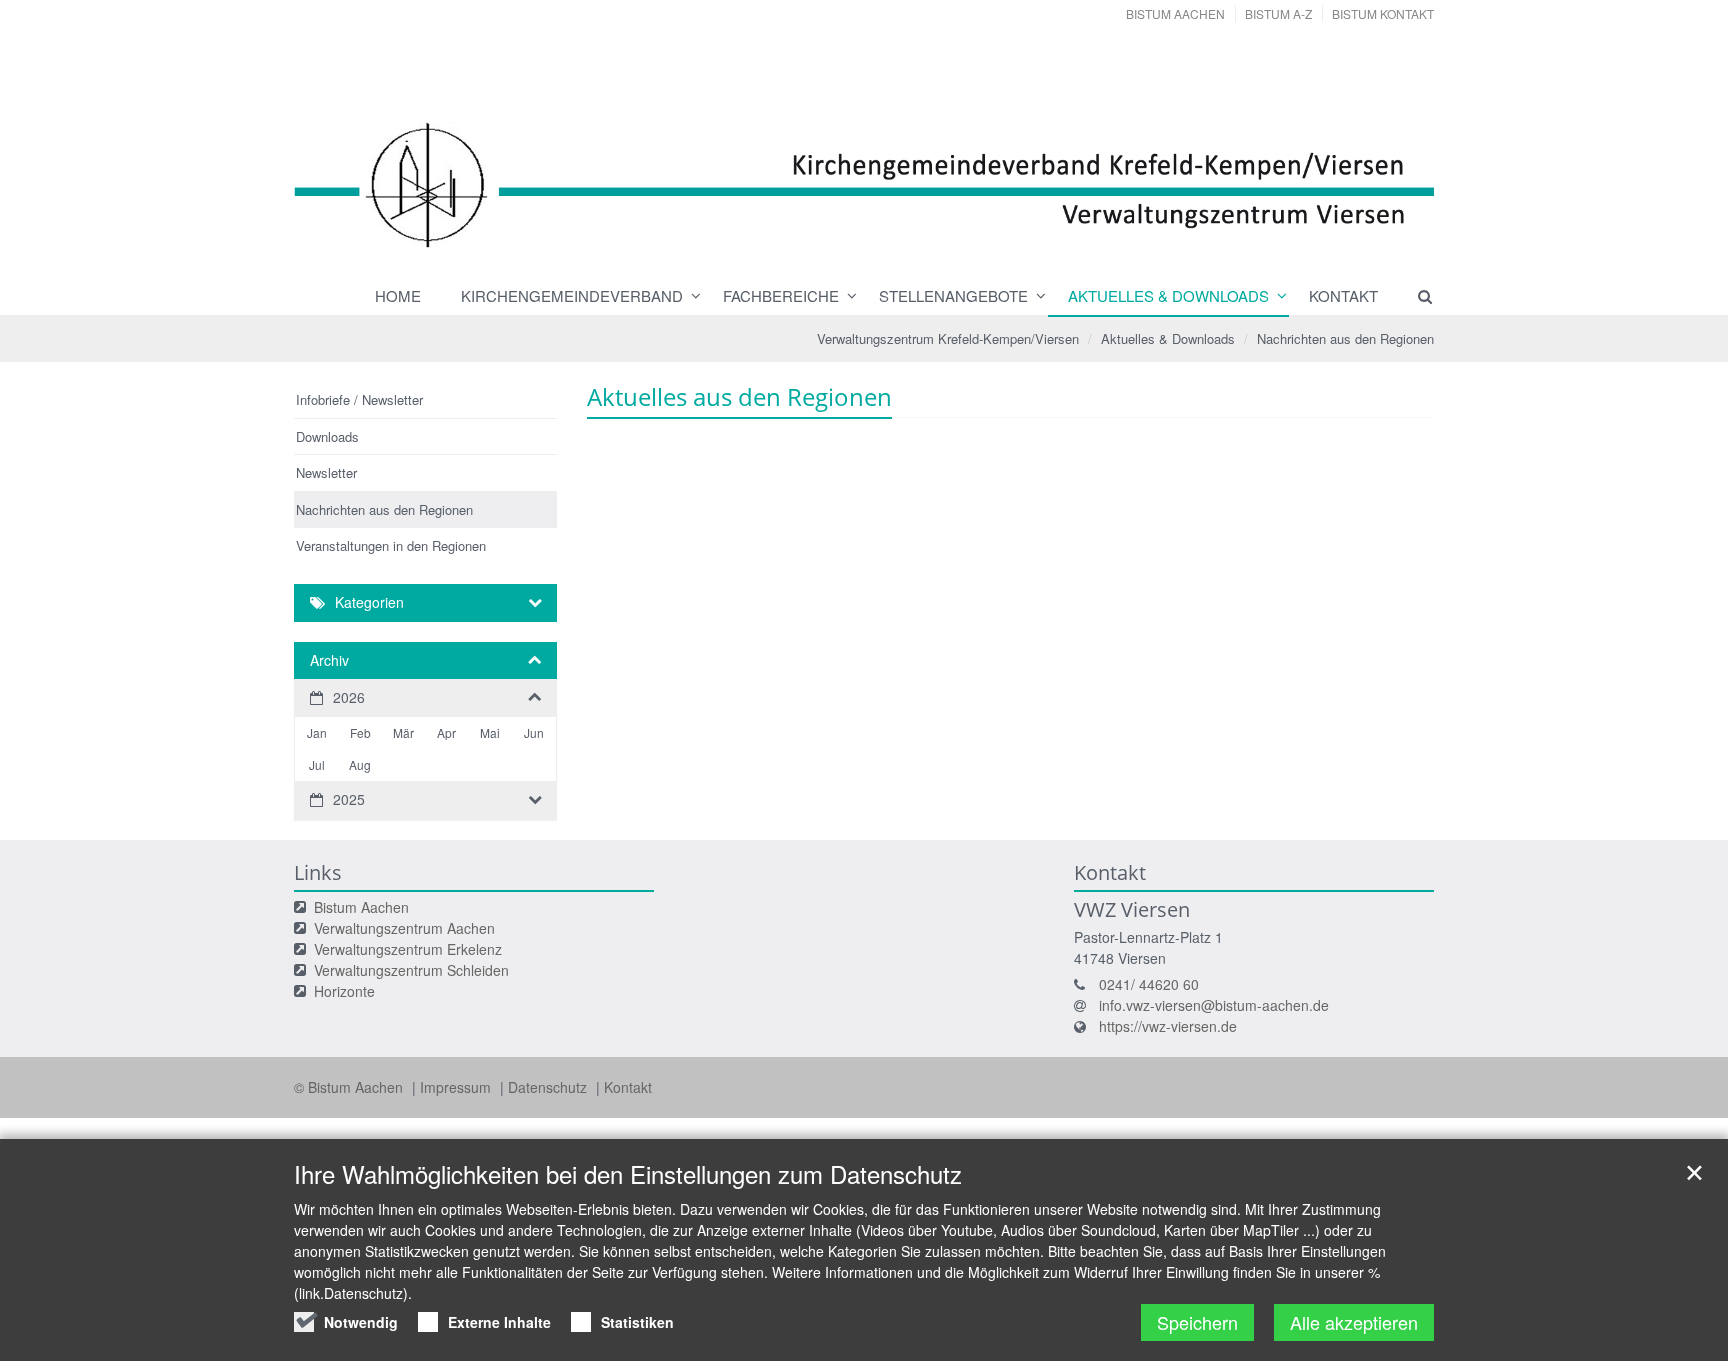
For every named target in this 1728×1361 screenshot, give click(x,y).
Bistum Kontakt (1383, 13)
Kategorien (369, 602)
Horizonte (344, 991)
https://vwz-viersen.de (1168, 1026)
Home (398, 295)
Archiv (329, 660)
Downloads (327, 436)
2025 (349, 799)
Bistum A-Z (1278, 13)
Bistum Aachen (1175, 13)
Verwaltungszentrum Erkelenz (408, 949)
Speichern (1197, 1322)
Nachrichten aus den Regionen (1345, 338)
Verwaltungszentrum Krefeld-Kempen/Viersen (948, 338)
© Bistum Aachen (350, 1087)
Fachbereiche (781, 295)
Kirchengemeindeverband (572, 295)
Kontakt (1343, 295)
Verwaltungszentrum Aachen (404, 928)
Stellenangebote (953, 295)
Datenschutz (549, 1087)
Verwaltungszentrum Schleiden (411, 970)
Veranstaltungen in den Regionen (391, 545)
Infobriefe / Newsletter (359, 399)
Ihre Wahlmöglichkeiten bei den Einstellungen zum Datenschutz (628, 1174)
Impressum (457, 1087)
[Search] (1416, 296)
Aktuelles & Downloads (1168, 295)
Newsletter (326, 472)
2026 (349, 697)
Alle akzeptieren (1354, 1322)
